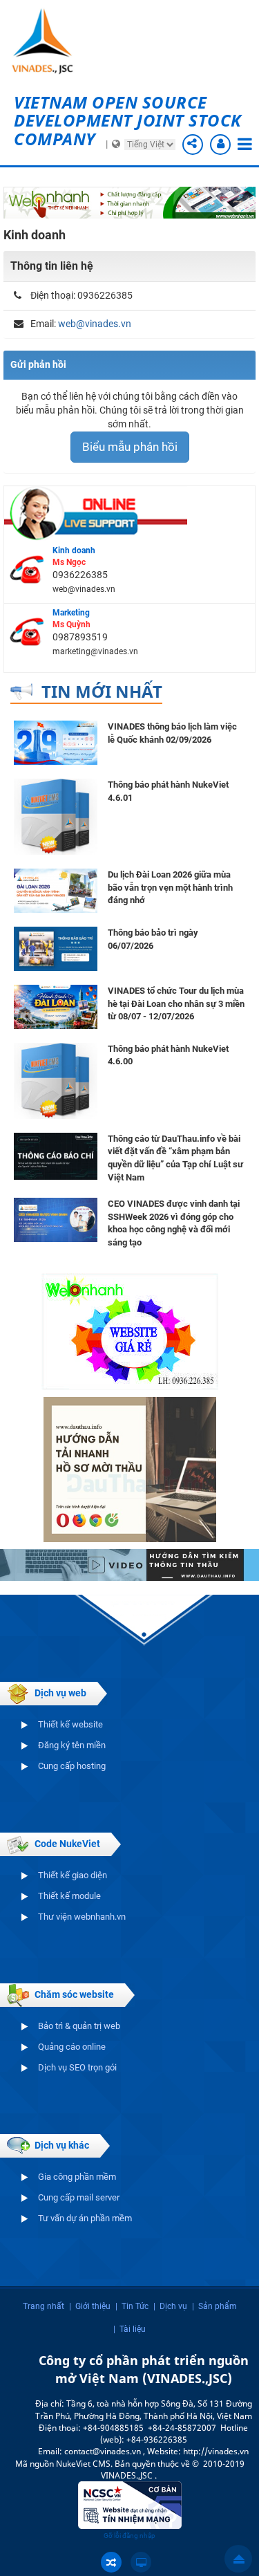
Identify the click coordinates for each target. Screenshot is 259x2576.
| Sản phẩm (214, 2306)
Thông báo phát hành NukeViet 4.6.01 (168, 791)
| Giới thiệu (90, 2306)
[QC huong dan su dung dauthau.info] (129, 1564)
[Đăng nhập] (220, 145)
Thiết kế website (70, 1724)
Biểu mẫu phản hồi (130, 447)
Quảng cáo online (72, 2047)
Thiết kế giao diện (73, 1875)
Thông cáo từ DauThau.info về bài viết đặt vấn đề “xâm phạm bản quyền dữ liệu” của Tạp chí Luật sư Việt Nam (175, 1158)
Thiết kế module (69, 1896)
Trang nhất (44, 2306)
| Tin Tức (132, 2306)
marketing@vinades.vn (95, 651)
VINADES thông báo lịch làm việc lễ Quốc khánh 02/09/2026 (172, 733)
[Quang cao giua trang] (129, 202)
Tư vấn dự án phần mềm (85, 2218)
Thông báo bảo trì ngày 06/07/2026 (153, 939)
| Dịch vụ (170, 2306)
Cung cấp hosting (72, 1766)
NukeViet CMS (83, 2464)
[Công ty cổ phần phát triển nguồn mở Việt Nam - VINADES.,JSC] (48, 41)
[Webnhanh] (130, 1331)
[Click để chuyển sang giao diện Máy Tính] (141, 2562)
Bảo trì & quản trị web (79, 2026)
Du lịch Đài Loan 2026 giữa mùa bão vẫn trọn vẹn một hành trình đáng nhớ (170, 887)
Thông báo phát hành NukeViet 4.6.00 (168, 1055)
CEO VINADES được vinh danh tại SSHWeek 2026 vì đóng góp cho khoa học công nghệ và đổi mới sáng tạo (174, 1223)
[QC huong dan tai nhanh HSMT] (130, 1469)
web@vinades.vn (95, 324)
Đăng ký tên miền (72, 1745)
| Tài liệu (129, 2329)
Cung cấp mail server (79, 2197)
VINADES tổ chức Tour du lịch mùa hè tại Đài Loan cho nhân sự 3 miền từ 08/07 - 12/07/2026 (176, 1003)
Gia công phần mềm (77, 2177)
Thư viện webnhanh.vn (82, 1917)
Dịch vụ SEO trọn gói (77, 2067)
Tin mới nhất (102, 691)
